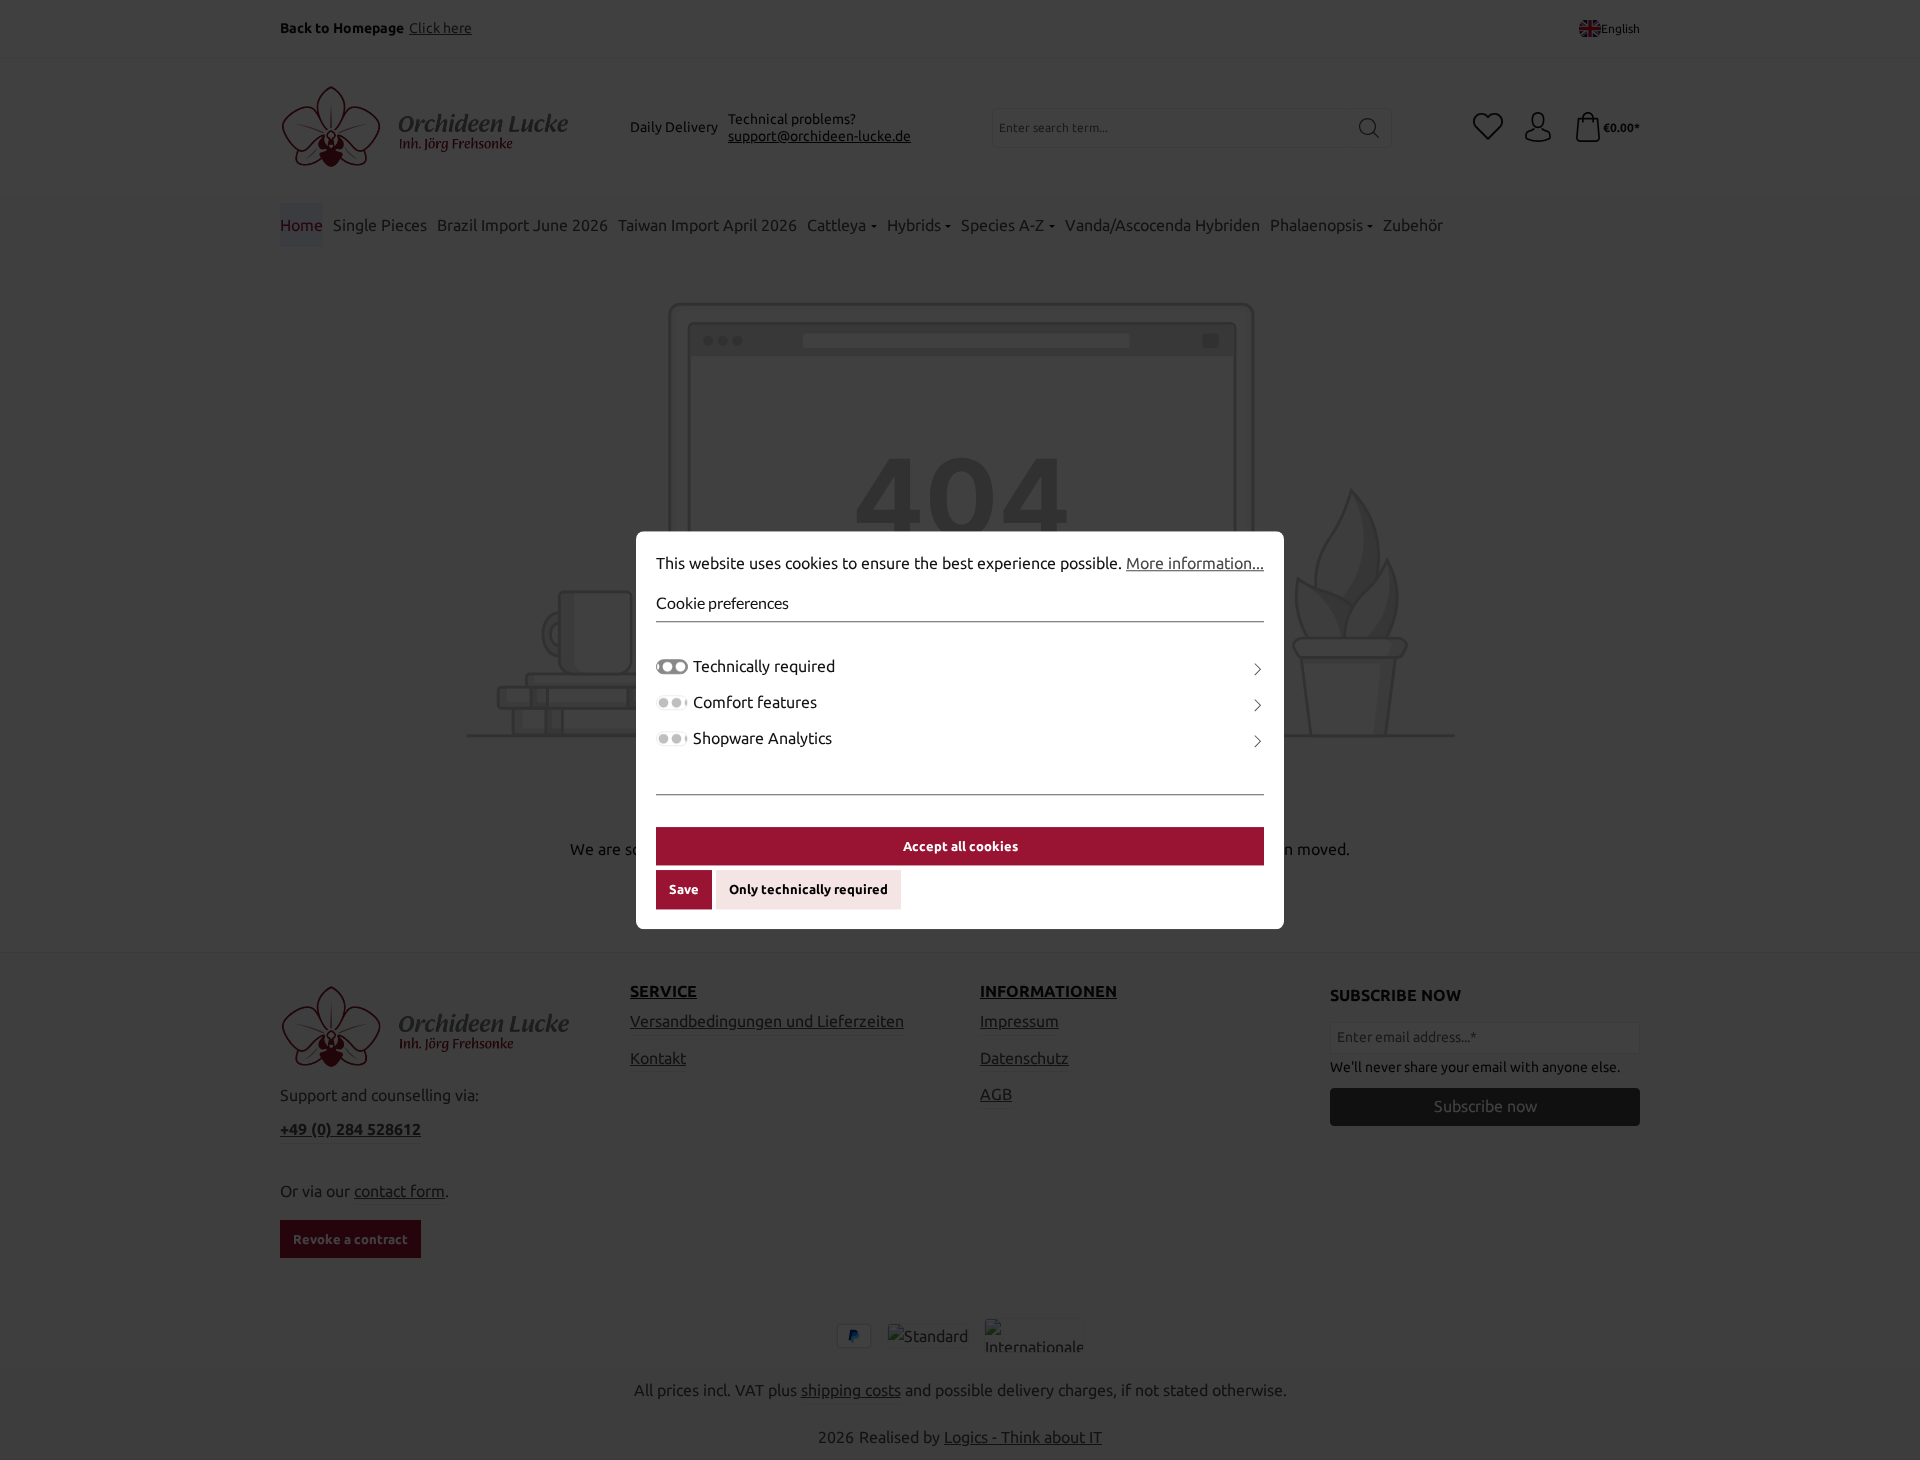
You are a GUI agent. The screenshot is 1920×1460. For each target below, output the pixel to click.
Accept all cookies (960, 846)
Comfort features (755, 702)
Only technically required (808, 889)
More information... (1195, 563)
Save (684, 889)
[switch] (672, 702)
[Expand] (1258, 669)
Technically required (764, 666)
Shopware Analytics (762, 738)
